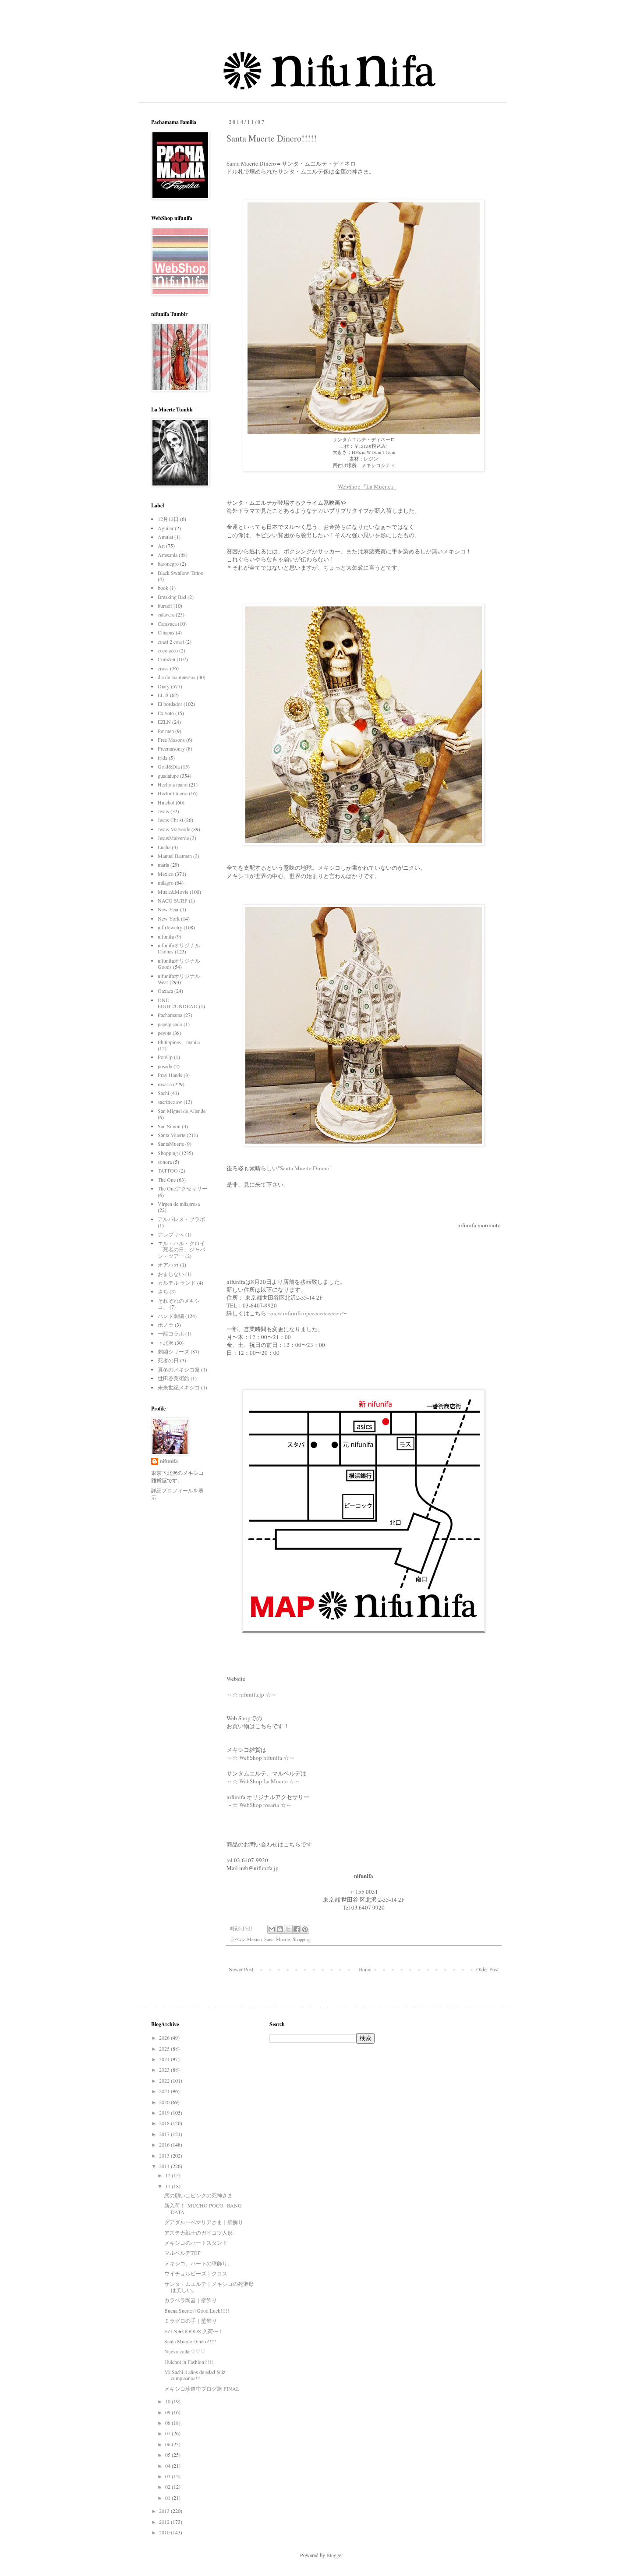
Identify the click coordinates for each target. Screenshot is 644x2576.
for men (166, 731)
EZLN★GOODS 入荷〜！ (194, 2331)
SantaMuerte (171, 1144)
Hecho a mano (173, 784)
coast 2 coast (171, 641)
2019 (165, 2112)
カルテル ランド (177, 1283)
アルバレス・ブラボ (181, 1219)
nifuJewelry (170, 927)
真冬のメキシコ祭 (179, 1369)
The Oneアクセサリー (182, 1188)
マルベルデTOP (182, 2253)
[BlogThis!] (280, 1929)
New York (169, 918)
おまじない (171, 1274)
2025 (165, 2048)
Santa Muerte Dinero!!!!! (190, 2341)
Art (161, 546)
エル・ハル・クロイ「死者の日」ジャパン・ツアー (181, 1249)
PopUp (165, 1057)
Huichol (166, 802)
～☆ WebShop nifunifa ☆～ (261, 1757)
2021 (165, 2091)
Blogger (334, 2555)
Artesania (168, 555)
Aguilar (166, 528)
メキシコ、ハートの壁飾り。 (198, 2263)
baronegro (168, 563)
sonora (165, 1162)
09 (168, 2412)
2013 (165, 2511)
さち (163, 1291)
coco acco (168, 650)
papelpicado (170, 1024)
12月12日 (168, 519)
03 (168, 2476)
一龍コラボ (171, 1333)
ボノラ (166, 1325)
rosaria (165, 1084)
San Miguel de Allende (182, 1111)
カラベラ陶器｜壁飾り (191, 2300)
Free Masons (171, 740)
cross (163, 668)
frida (163, 758)
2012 (165, 2522)
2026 (165, 2037)
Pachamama (170, 1015)
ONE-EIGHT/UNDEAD (178, 1003)
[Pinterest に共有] (305, 1929)
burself (165, 606)
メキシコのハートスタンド (196, 2243)
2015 (165, 2155)
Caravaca (167, 624)
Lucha (164, 847)
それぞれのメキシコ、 (179, 1304)
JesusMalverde (173, 838)
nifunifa (166, 936)
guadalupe (168, 776)
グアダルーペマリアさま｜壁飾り (204, 2222)
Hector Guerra (173, 793)
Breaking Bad (172, 597)
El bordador (170, 704)
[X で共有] (288, 1929)
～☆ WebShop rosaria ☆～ (259, 1805)
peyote (165, 1033)
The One (167, 1180)
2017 (165, 2134)
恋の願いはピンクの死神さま (198, 2195)
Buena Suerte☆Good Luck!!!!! (197, 2310)
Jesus (163, 811)
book (163, 588)
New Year (168, 909)
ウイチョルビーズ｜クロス (196, 2273)
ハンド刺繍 (171, 1316)
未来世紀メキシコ (179, 1387)
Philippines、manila (179, 1042)
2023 (165, 2069)
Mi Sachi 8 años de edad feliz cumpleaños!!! (195, 2375)
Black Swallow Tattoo (180, 573)
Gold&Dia (169, 766)
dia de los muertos (177, 677)
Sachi (163, 1093)
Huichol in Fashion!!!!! (189, 2362)
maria (163, 865)
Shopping (301, 1939)
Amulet (165, 537)
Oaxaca (165, 991)
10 (168, 2401)
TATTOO (168, 1170)
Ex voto (166, 713)
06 (168, 2444)
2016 (165, 2144)
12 (168, 2175)
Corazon (166, 659)
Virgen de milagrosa (179, 1204)
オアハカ (168, 1265)
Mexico (254, 1939)
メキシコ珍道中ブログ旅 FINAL (202, 2388)
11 (168, 2186)
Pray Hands (170, 1075)
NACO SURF (173, 900)
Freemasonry (171, 748)
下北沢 (166, 1343)
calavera (166, 614)
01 (168, 2498)
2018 (165, 2123)
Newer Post (241, 1969)
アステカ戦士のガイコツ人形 (198, 2232)
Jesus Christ (170, 820)
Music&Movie (173, 892)
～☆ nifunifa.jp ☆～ (252, 1694)
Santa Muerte (277, 1939)
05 (168, 2455)
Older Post (487, 1969)
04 (168, 2466)
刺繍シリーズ (173, 1351)
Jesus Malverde (174, 829)
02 (168, 2487)
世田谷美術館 (173, 1378)
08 (168, 2423)
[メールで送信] (272, 1929)
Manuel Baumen (175, 856)
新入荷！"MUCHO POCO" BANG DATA (203, 2208)
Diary (164, 686)
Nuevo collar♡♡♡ (185, 2351)
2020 (165, 2102)
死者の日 (168, 1360)
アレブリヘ (171, 1234)
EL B (163, 695)
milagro (166, 882)
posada (165, 1066)
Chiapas (166, 632)
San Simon (169, 1126)
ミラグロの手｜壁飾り (191, 2321)
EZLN (164, 722)
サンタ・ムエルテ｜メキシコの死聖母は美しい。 (209, 2287)
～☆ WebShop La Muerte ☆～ (264, 1781)
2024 (165, 2059)
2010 (165, 2532)
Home (365, 1969)
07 (168, 2433)
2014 (165, 2166)
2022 (165, 2080)
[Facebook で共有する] (297, 1929)
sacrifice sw (170, 1102)
